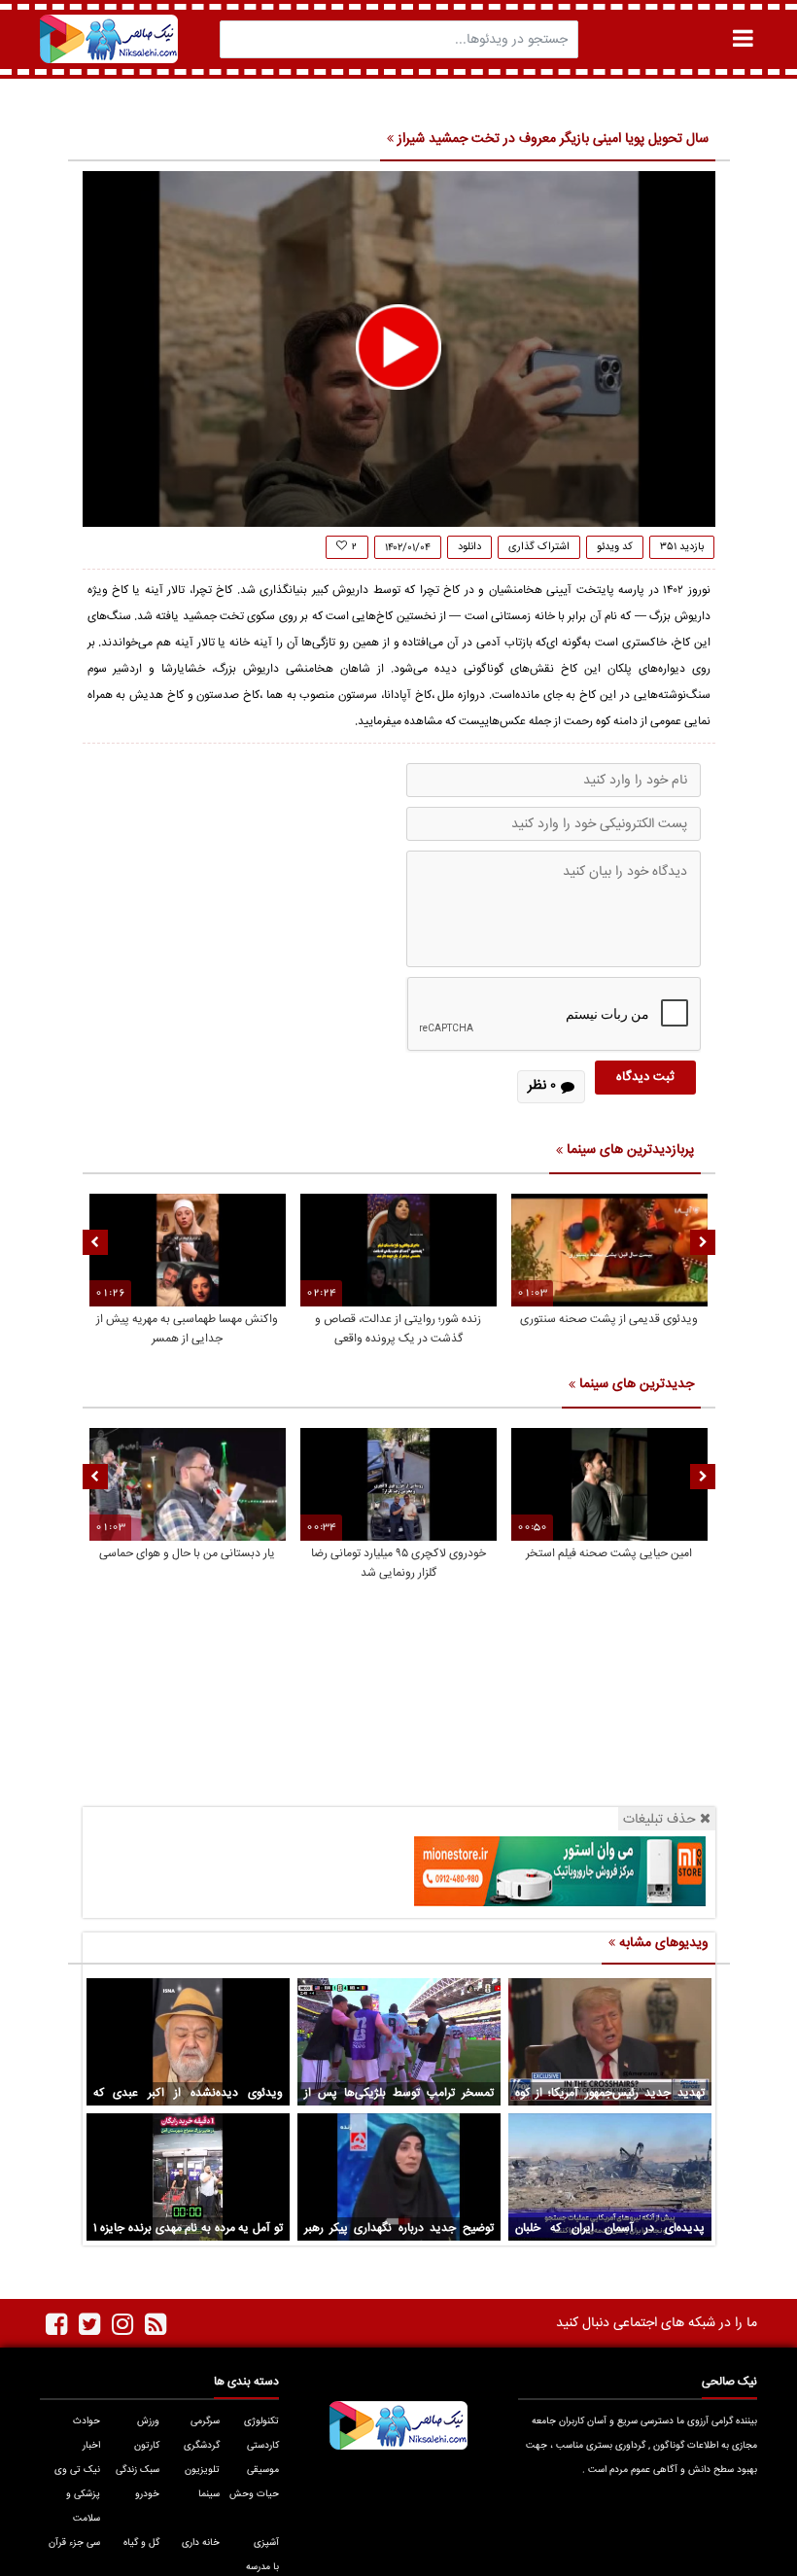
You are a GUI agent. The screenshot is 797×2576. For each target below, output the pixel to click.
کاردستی (263, 2446)
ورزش (148, 2421)
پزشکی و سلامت (83, 2506)
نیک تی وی (77, 2470)
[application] (399, 349)
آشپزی (266, 2543)
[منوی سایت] (743, 38)
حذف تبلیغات (659, 1819)
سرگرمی (205, 2421)
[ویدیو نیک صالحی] (109, 39)
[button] (398, 347)
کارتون (147, 2446)
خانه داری (200, 2543)
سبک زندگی (138, 2470)
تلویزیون (202, 2470)
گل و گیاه (141, 2543)
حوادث (86, 2421)
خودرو (147, 2494)
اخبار (91, 2446)
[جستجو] (240, 39)
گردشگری (201, 2446)
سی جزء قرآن (74, 2543)
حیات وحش (254, 2494)
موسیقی (263, 2470)
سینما (208, 2494)
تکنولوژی (261, 2421)
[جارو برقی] (560, 1871)
